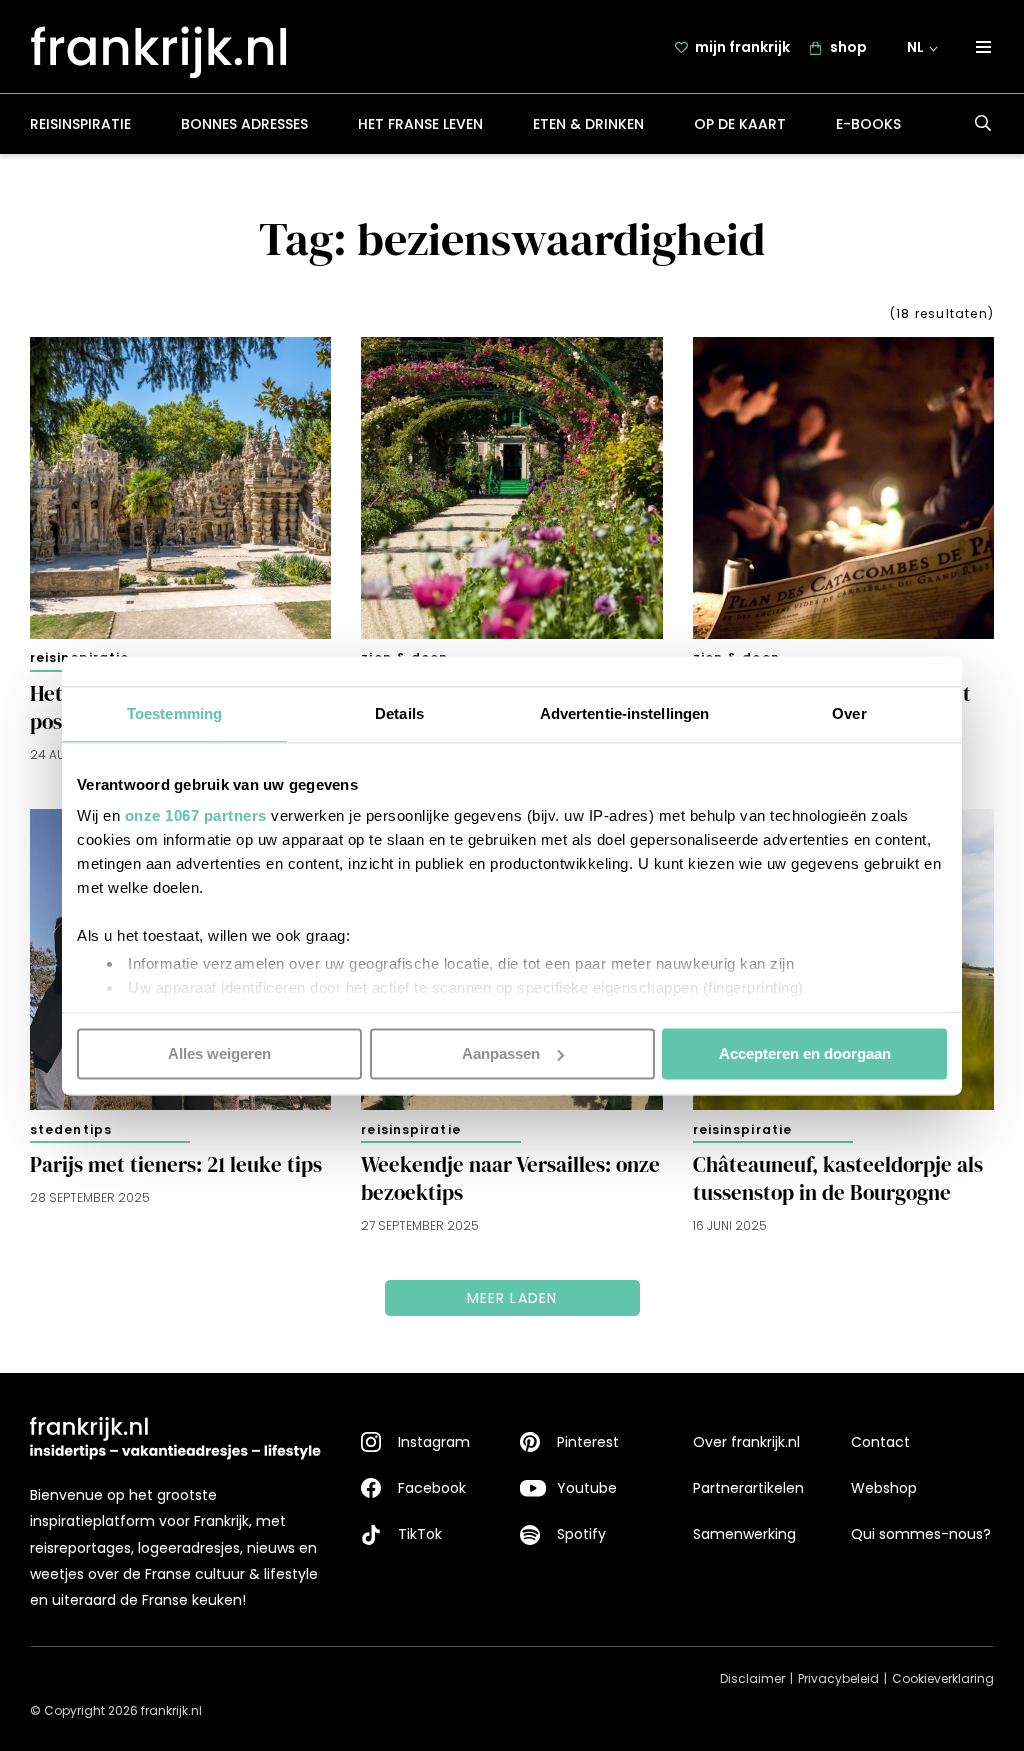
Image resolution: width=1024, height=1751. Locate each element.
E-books (868, 124)
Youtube (587, 1488)
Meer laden (512, 1298)
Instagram (434, 1442)
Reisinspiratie (80, 124)
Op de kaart (740, 124)
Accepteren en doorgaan (805, 1053)
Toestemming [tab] (174, 713)
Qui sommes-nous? (921, 1534)
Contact (880, 1442)
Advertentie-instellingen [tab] (624, 713)
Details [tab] (399, 713)
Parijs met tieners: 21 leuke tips (176, 1165)
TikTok (420, 1534)
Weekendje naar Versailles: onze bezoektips (510, 1179)
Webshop (884, 1488)
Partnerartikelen (748, 1488)
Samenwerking (744, 1534)
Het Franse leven (420, 124)
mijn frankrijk (742, 47)
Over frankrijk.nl (746, 1442)
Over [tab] (849, 713)
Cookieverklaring (943, 1678)
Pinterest (588, 1442)
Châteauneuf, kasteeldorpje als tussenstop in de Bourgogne (838, 1179)
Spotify (581, 1534)
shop (848, 47)
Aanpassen (501, 1053)
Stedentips (71, 1129)
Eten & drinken (588, 124)
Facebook (432, 1488)
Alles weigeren (219, 1053)
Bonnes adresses (244, 124)
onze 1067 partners (196, 815)
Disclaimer (752, 1678)
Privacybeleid (838, 1678)
